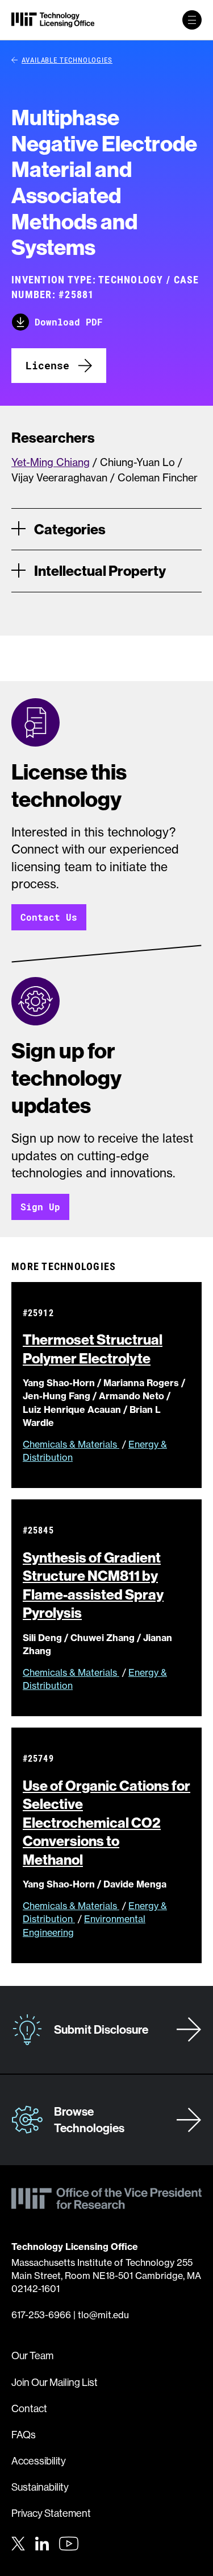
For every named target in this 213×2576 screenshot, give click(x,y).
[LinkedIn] (42, 2542)
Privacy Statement (51, 2513)
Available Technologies (67, 60)
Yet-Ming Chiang (51, 462)
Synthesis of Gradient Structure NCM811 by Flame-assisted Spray (93, 1585)
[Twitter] (18, 2542)
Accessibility (39, 2461)
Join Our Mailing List (55, 2382)
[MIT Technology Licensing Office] (53, 20)
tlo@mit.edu (103, 2315)
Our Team (32, 2356)
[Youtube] (69, 2544)
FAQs (24, 2435)
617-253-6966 (41, 2315)
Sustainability (40, 2487)
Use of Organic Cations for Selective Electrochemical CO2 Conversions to (106, 1823)
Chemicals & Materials (71, 1444)
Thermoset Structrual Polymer (93, 1349)
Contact (29, 2408)
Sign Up (40, 1207)
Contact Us (49, 917)
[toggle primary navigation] (192, 20)
